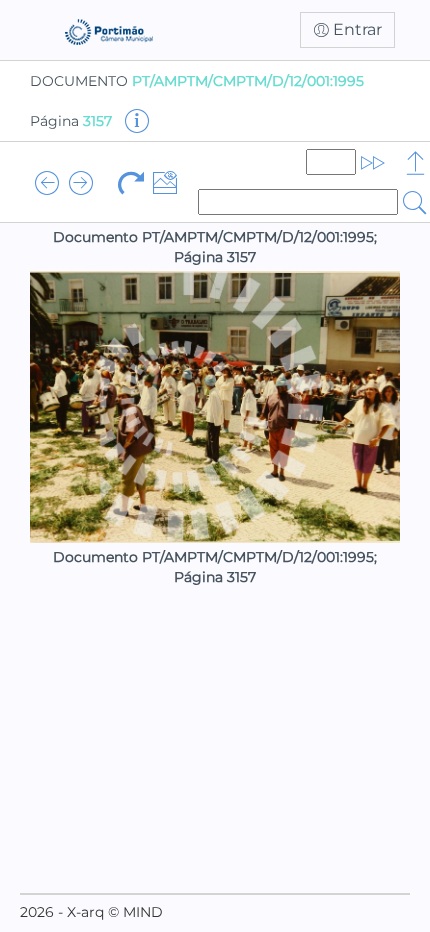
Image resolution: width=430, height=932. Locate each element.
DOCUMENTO (197, 81)
